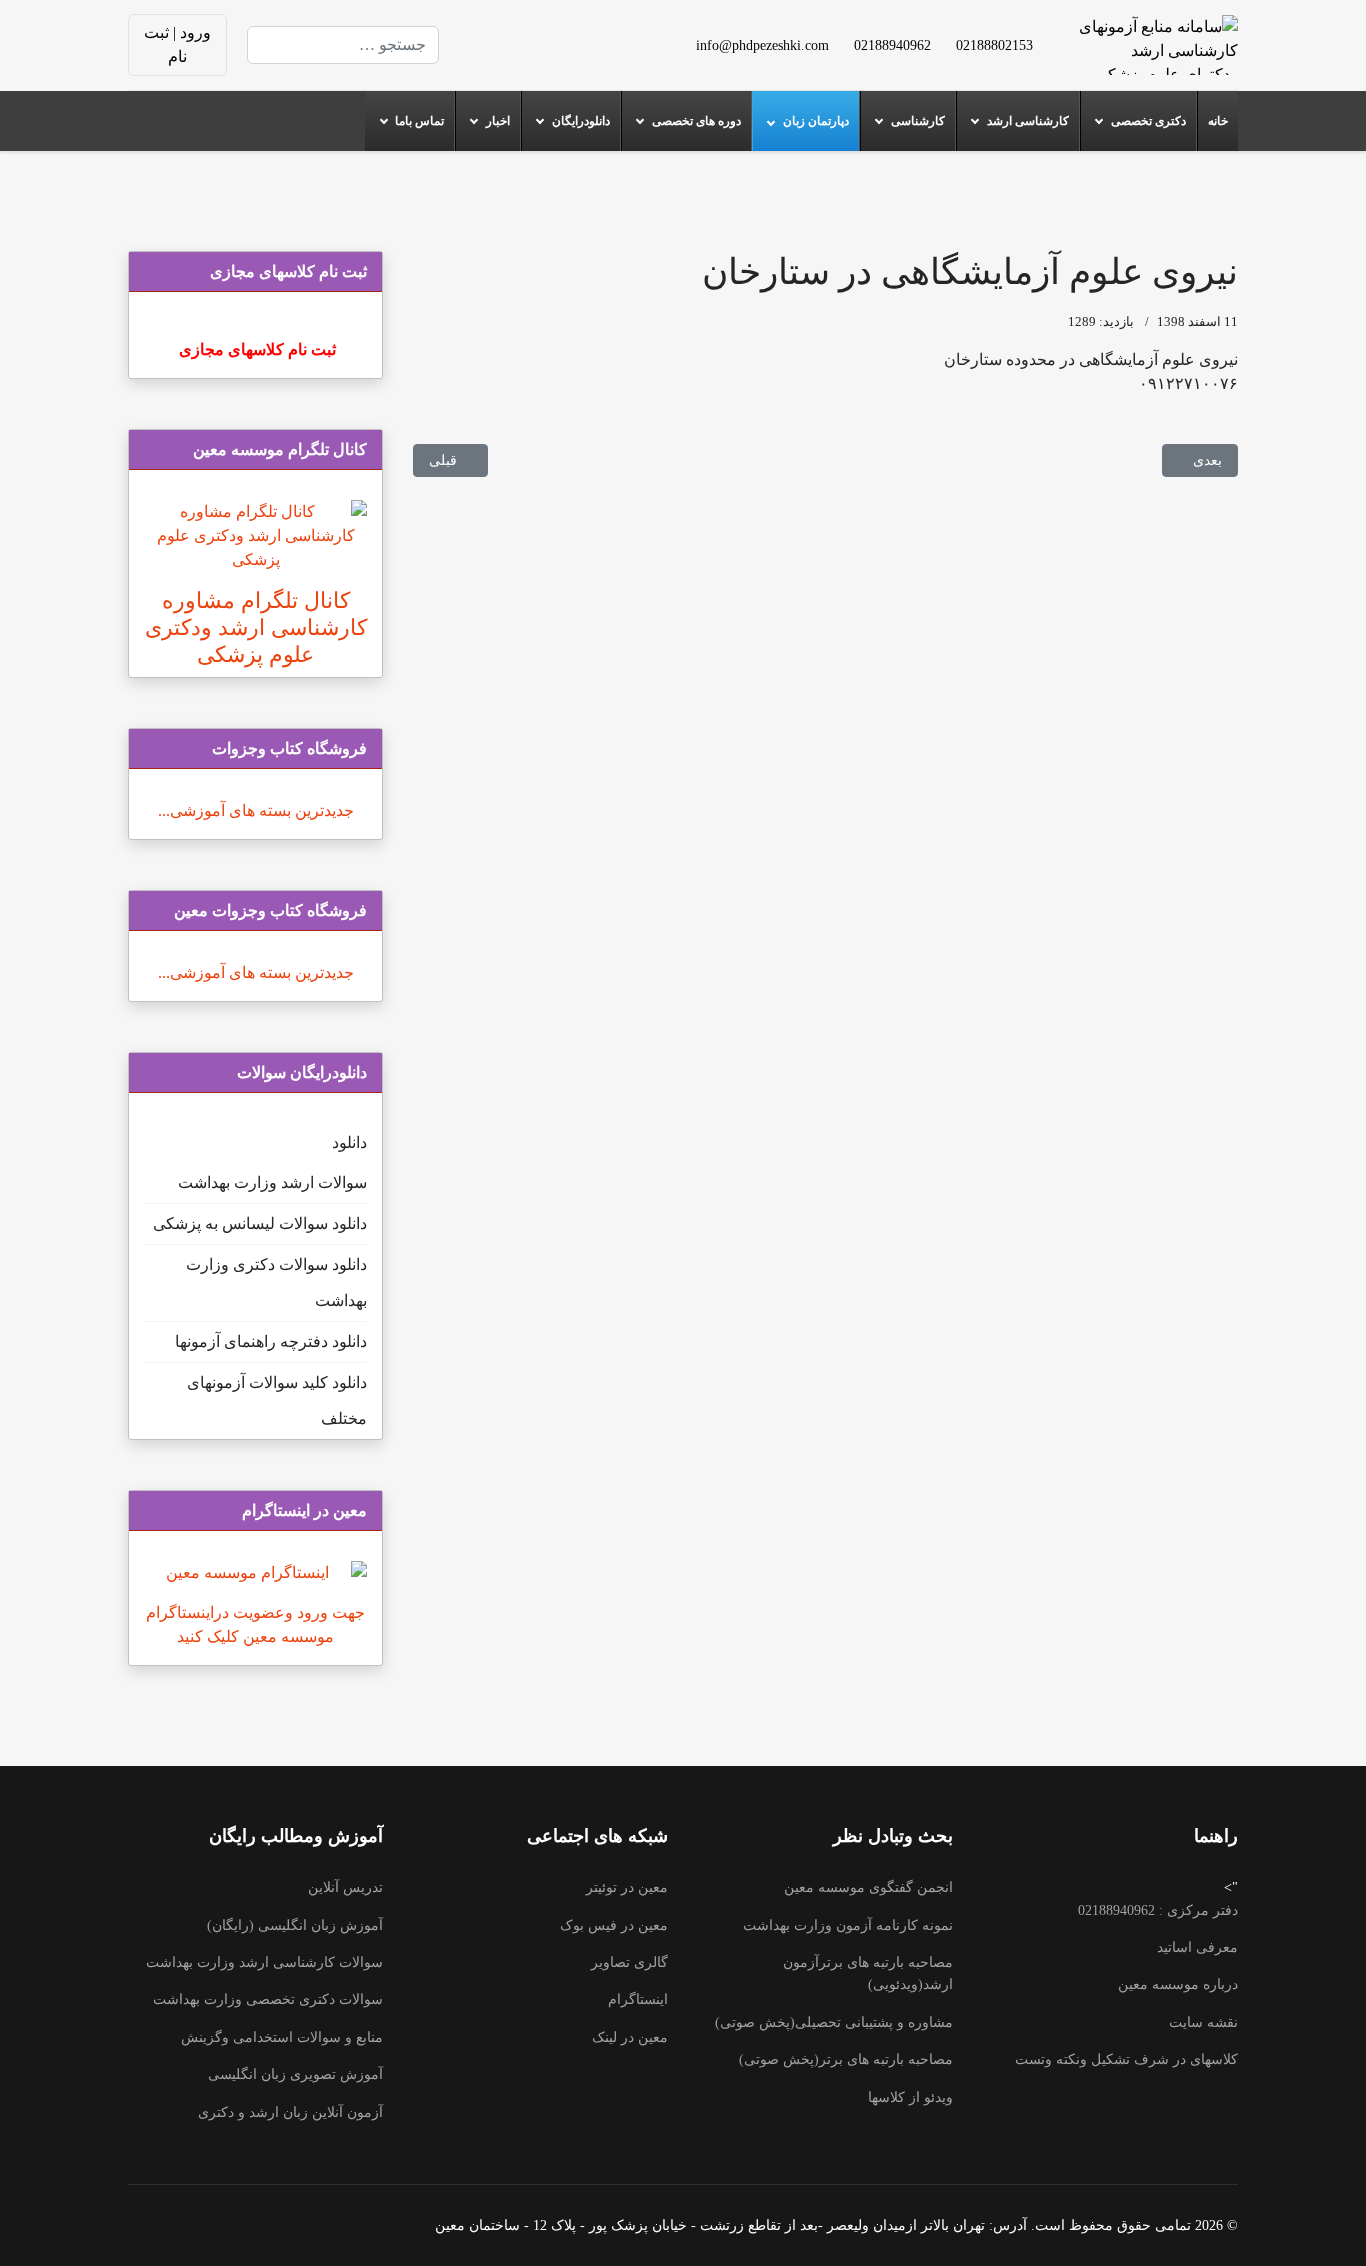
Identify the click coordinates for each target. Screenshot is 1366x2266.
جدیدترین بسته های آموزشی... (256, 810)
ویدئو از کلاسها (910, 2097)
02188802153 (994, 45)
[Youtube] (567, 32)
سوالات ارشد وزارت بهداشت (272, 1182)
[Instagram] (567, 56)
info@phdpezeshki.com (762, 45)
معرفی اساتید (1197, 1947)
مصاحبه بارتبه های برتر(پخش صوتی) (846, 2059)
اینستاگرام (638, 1999)
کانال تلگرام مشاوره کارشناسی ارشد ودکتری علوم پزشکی (256, 627)
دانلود (349, 1142)
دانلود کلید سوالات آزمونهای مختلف (277, 1400)
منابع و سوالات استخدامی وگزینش (282, 2037)
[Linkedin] (535, 32)
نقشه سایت (1203, 2022)
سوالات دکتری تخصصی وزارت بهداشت (268, 1999)
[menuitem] (1217, 121)
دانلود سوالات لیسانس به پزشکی (260, 1223)
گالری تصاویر (629, 1962)
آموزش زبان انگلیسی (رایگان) (295, 1925)
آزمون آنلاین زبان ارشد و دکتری (290, 2112)
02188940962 (892, 45)
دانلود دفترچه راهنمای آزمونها (271, 1341)
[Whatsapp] (535, 56)
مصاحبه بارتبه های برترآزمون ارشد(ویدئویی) (868, 1973)
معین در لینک (630, 2037)
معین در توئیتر (627, 1887)
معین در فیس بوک (614, 1925)
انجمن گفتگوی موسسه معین (868, 1887)
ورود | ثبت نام (177, 44)
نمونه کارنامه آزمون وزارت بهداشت (848, 1925)
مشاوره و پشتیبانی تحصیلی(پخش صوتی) (834, 2022)
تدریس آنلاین (345, 1887)
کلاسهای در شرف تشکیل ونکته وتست (1126, 2059)
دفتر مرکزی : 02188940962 (1158, 1910)
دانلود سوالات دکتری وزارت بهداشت (276, 1282)
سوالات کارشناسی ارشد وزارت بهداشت (264, 1962)
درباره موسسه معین (1178, 1984)
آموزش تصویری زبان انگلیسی (295, 2074)
